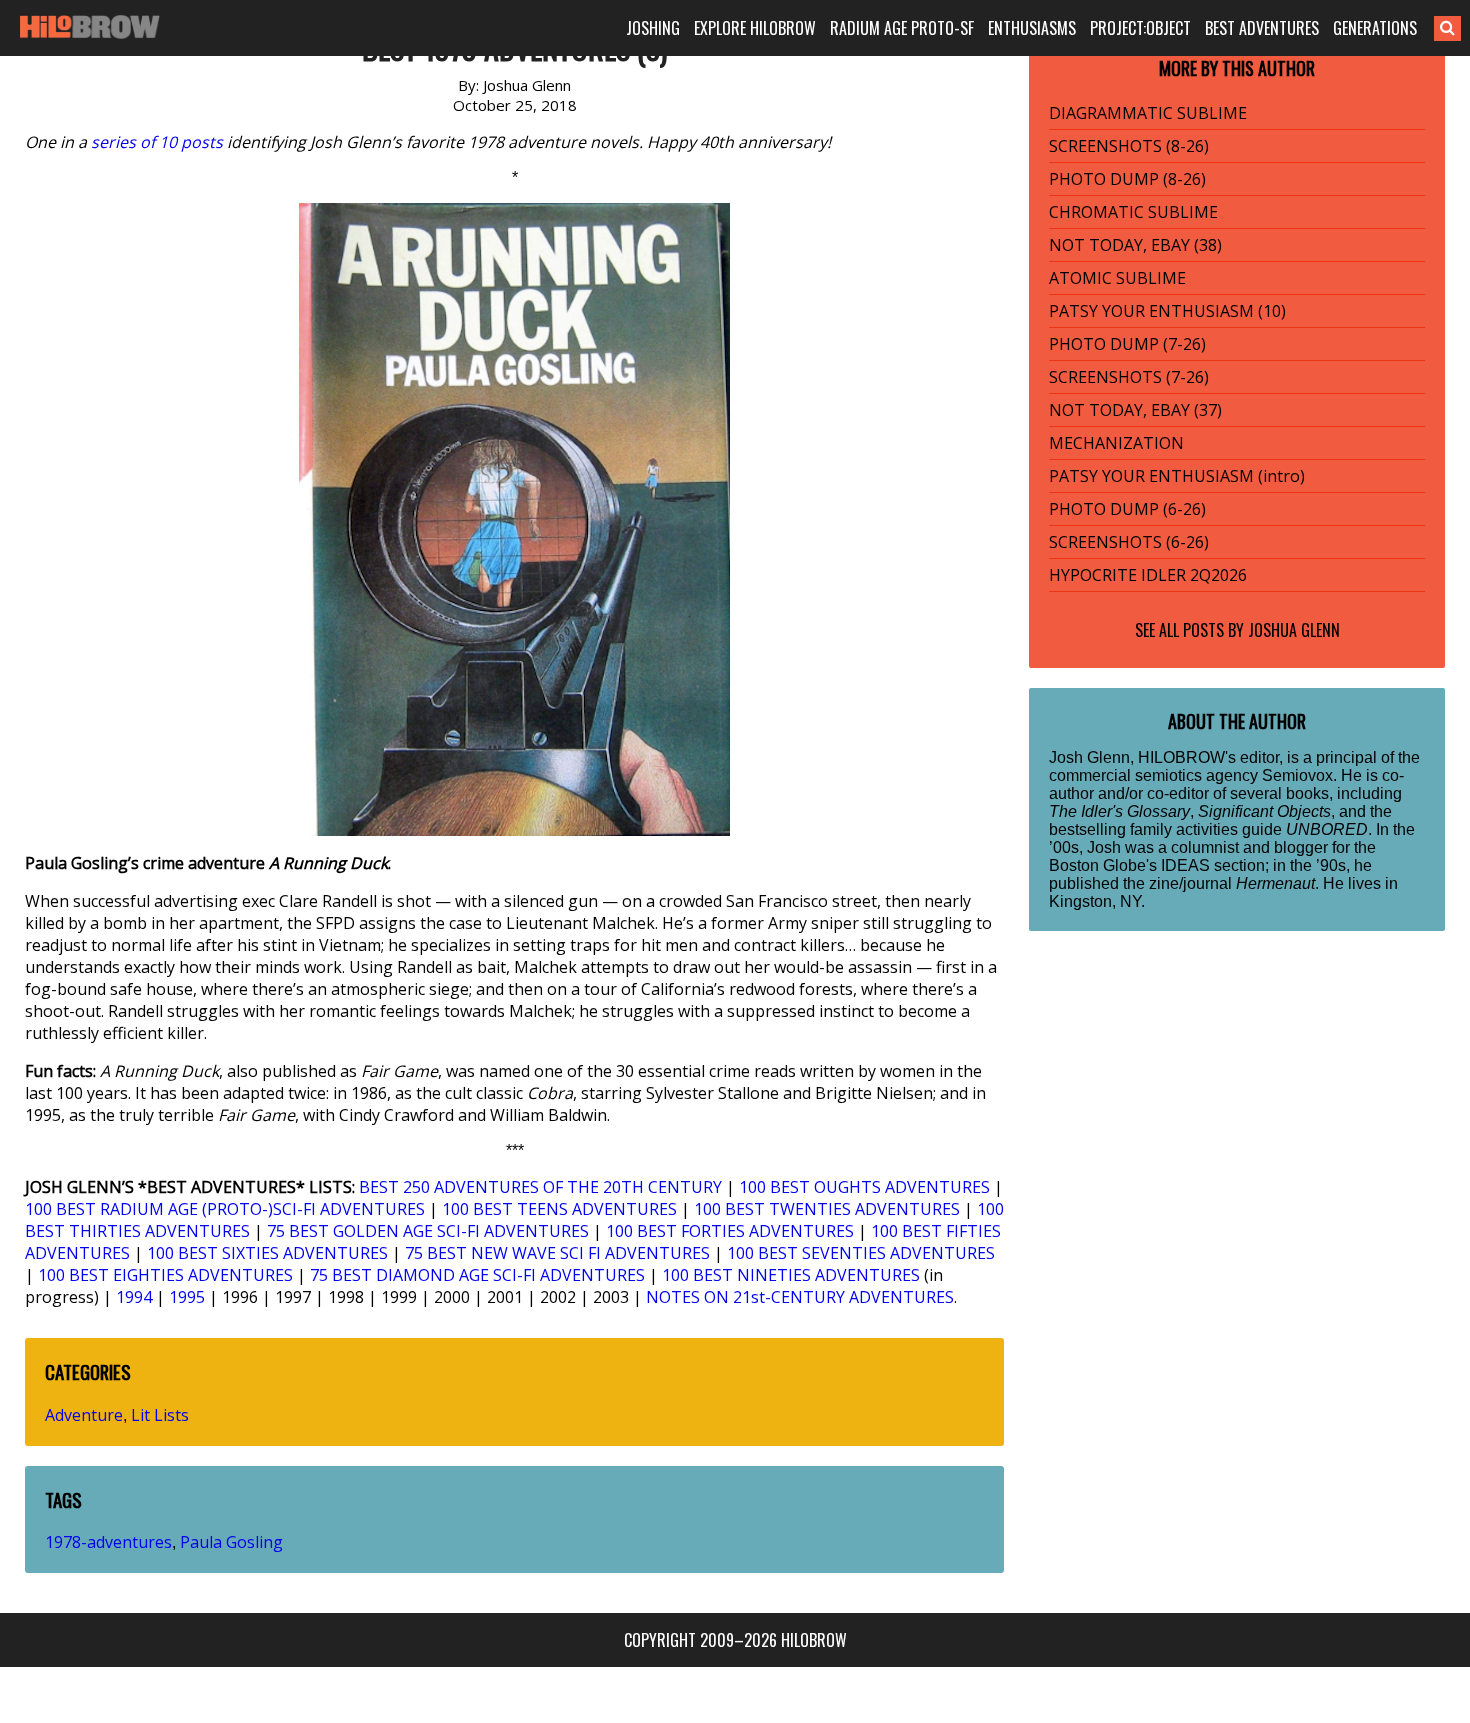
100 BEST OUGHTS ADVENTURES (864, 1187)
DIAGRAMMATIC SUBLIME (1148, 113)
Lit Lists (160, 1415)
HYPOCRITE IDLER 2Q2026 (1148, 575)
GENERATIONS (1375, 28)
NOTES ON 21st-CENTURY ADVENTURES (800, 1297)
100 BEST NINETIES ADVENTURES (791, 1275)
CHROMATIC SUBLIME (1133, 212)
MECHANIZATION (1116, 443)
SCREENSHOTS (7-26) (1129, 377)
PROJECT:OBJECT (1140, 28)
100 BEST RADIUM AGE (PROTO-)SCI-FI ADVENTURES (225, 1209)
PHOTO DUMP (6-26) (1127, 509)
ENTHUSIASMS (1032, 28)
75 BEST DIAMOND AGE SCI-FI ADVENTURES (477, 1275)
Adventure (84, 1415)
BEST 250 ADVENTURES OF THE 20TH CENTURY (540, 1187)
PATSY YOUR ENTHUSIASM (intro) (1177, 476)
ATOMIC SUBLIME (1117, 278)
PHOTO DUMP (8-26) (1127, 179)
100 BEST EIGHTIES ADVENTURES (165, 1275)
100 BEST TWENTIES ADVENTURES (827, 1209)
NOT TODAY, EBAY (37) (1135, 410)
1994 (134, 1297)
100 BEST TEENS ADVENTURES (559, 1209)
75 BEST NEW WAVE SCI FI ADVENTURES (557, 1253)
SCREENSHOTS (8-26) (1129, 146)
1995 (187, 1297)
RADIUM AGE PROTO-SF (902, 28)
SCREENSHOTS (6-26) (1129, 542)
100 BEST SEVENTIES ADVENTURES (861, 1253)
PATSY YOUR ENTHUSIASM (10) (1167, 311)
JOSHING (653, 28)
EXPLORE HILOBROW (755, 28)
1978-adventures (108, 1542)
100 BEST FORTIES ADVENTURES (730, 1231)
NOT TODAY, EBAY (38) (1135, 245)
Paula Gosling (231, 1542)
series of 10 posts (157, 142)
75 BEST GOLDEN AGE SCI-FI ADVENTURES (428, 1231)
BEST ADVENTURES (1262, 28)
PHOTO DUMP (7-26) (1127, 344)
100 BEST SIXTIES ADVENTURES (267, 1253)
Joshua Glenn (1294, 630)
